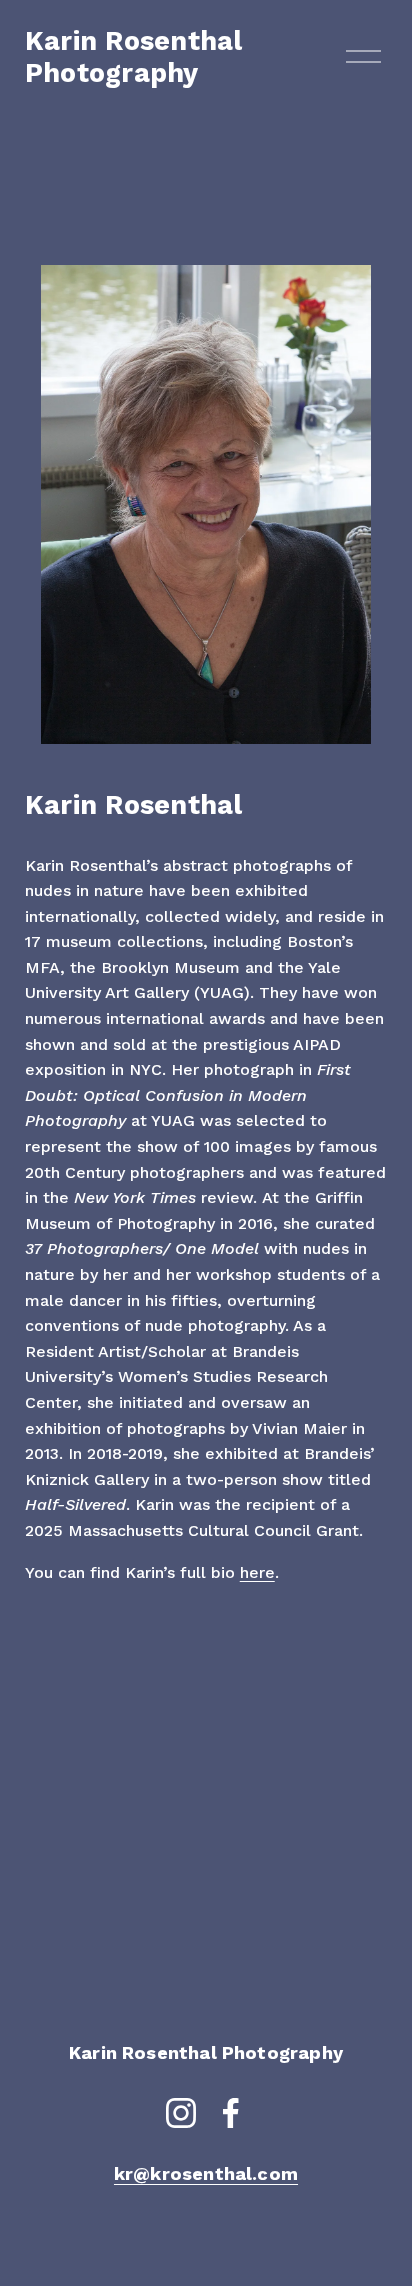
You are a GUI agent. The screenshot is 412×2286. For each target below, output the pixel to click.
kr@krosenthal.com (206, 2173)
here (257, 1572)
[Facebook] (231, 2113)
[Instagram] (181, 2113)
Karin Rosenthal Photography (134, 57)
